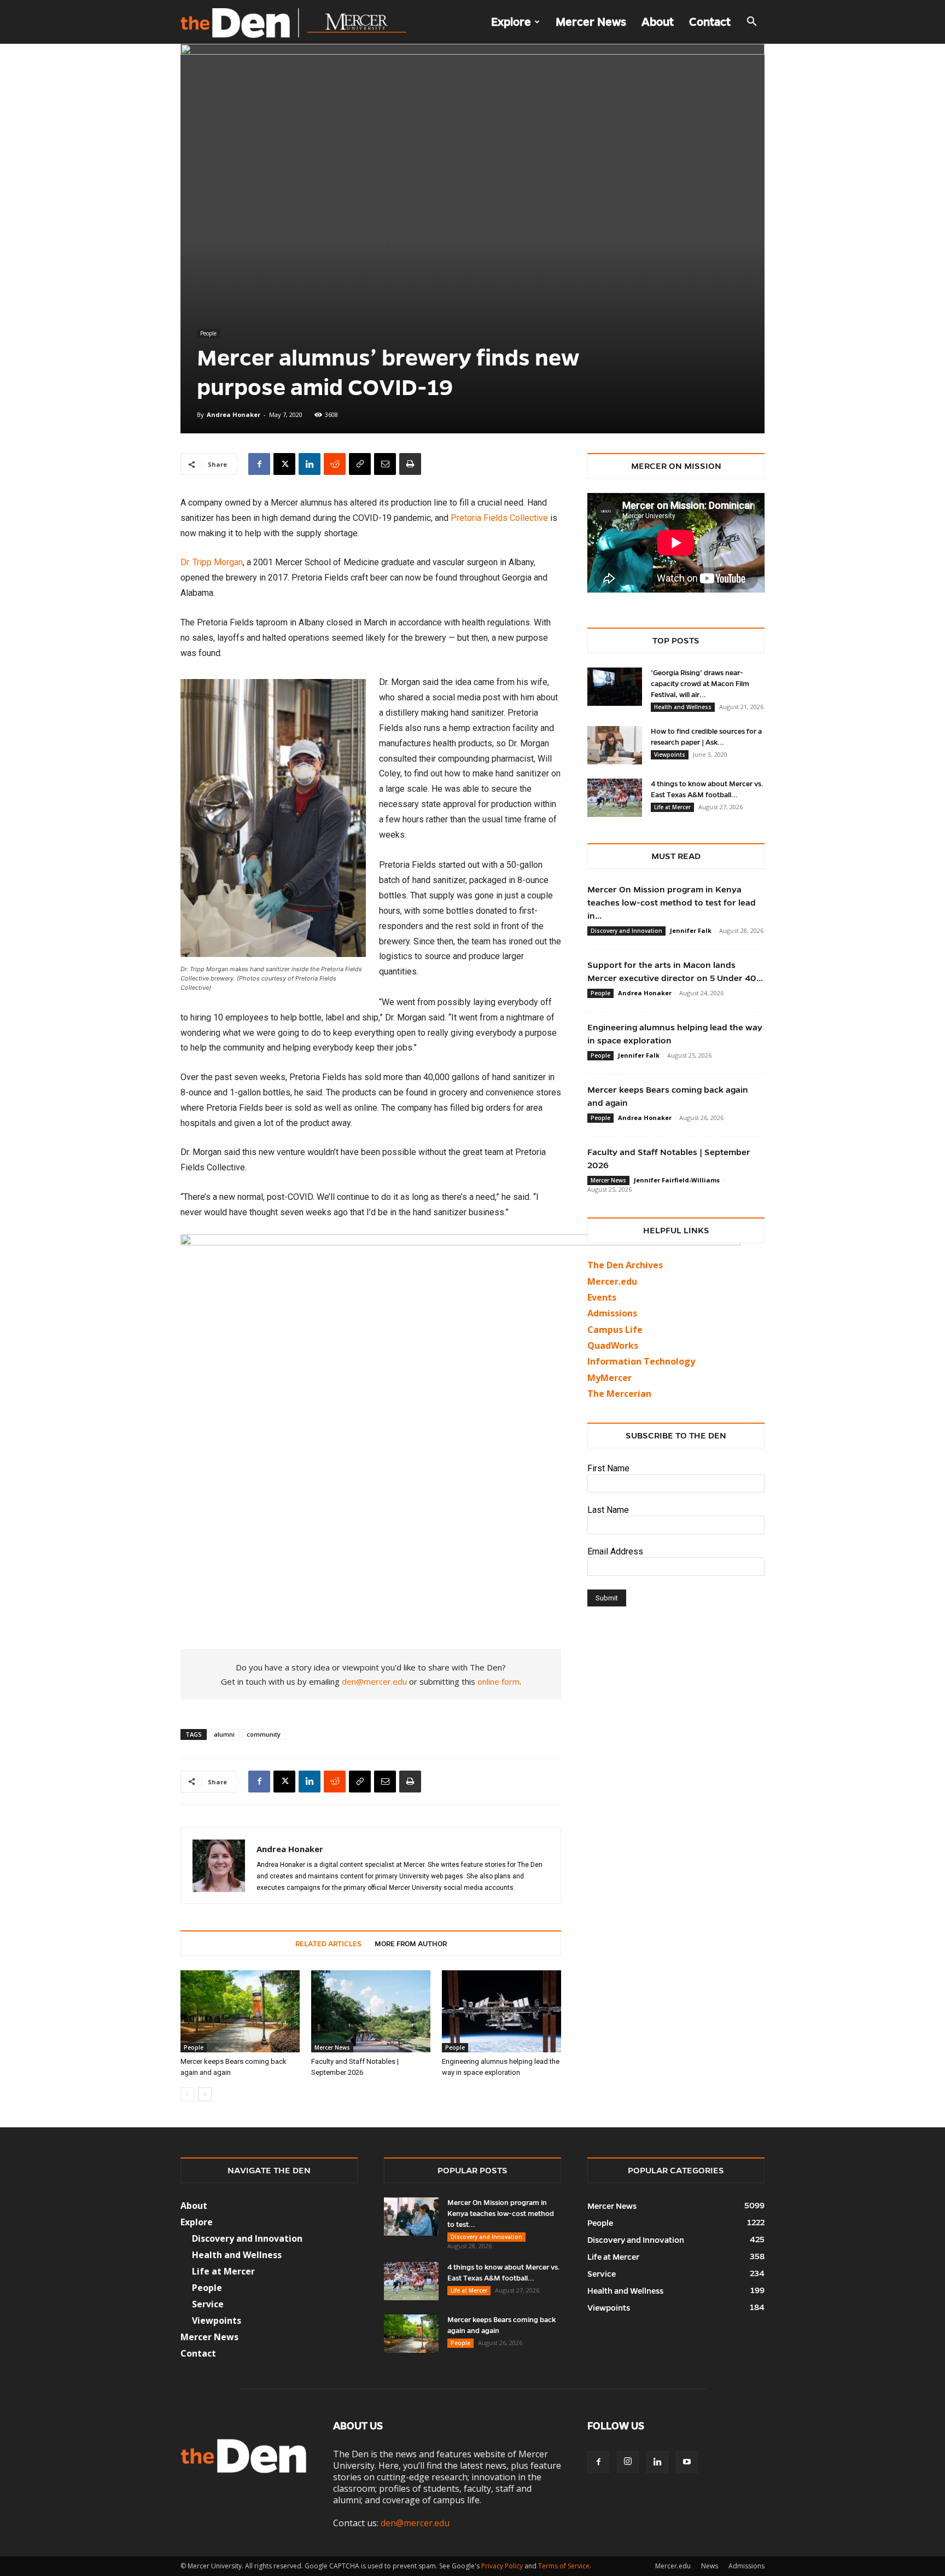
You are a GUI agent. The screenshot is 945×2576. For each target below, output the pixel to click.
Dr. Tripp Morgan (212, 562)
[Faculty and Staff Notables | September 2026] (371, 2011)
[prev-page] (187, 2094)
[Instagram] (628, 2462)
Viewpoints (670, 755)
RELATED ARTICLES (328, 1944)
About (658, 22)
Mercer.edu (612, 1281)
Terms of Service (564, 2566)
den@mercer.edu (374, 1681)
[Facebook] (259, 464)
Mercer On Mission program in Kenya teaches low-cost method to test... (501, 2214)
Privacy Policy (502, 2566)
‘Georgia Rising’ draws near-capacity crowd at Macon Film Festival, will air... (700, 684)
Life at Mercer (672, 807)
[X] (284, 464)
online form (498, 1681)
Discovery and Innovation (626, 931)
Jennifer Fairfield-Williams (677, 1180)
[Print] (410, 464)
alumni (224, 1734)
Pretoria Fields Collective (499, 518)
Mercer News (591, 22)
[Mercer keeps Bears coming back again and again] (240, 2011)
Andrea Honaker (234, 414)
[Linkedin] (310, 464)
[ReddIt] (335, 464)
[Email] (385, 464)
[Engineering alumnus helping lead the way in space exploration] (501, 2011)
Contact (710, 22)
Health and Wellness (683, 707)
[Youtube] (687, 2462)
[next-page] (205, 2094)
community (264, 1734)
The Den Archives (625, 1265)
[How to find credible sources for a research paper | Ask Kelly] (615, 745)
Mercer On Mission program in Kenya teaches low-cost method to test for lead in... (672, 903)
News (710, 2566)
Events (602, 1297)
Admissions (746, 2566)
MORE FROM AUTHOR (411, 1944)
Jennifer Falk (691, 930)
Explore (511, 22)
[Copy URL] (360, 464)
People (208, 333)
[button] (751, 22)
